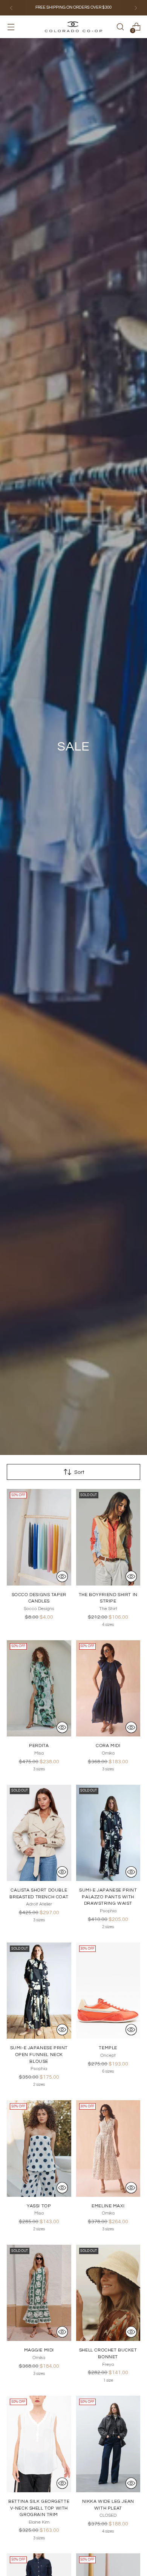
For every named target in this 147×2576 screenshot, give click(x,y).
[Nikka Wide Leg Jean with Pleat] (108, 2444)
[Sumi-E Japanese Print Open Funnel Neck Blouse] (39, 1991)
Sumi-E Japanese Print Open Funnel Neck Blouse (39, 2054)
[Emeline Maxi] (108, 2148)
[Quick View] (62, 1576)
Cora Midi (108, 1746)
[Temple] (108, 1991)
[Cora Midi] (108, 1689)
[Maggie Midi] (39, 2293)
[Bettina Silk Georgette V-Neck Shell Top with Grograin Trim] (39, 2444)
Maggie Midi (39, 2350)
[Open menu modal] (11, 27)
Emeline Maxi (108, 2206)
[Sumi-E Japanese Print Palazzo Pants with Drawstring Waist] (108, 1833)
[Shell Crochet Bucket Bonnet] (108, 2293)
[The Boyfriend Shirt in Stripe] (108, 1537)
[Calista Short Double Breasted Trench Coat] (39, 1833)
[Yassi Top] (39, 2148)
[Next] (136, 8)
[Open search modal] (120, 27)
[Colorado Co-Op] (73, 27)
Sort (79, 1472)
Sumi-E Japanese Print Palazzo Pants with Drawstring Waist (108, 1897)
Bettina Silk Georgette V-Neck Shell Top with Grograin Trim (39, 2508)
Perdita (39, 1746)
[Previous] (11, 8)
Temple (108, 2048)
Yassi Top (39, 2206)
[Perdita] (39, 1689)
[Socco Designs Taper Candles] (39, 1537)
